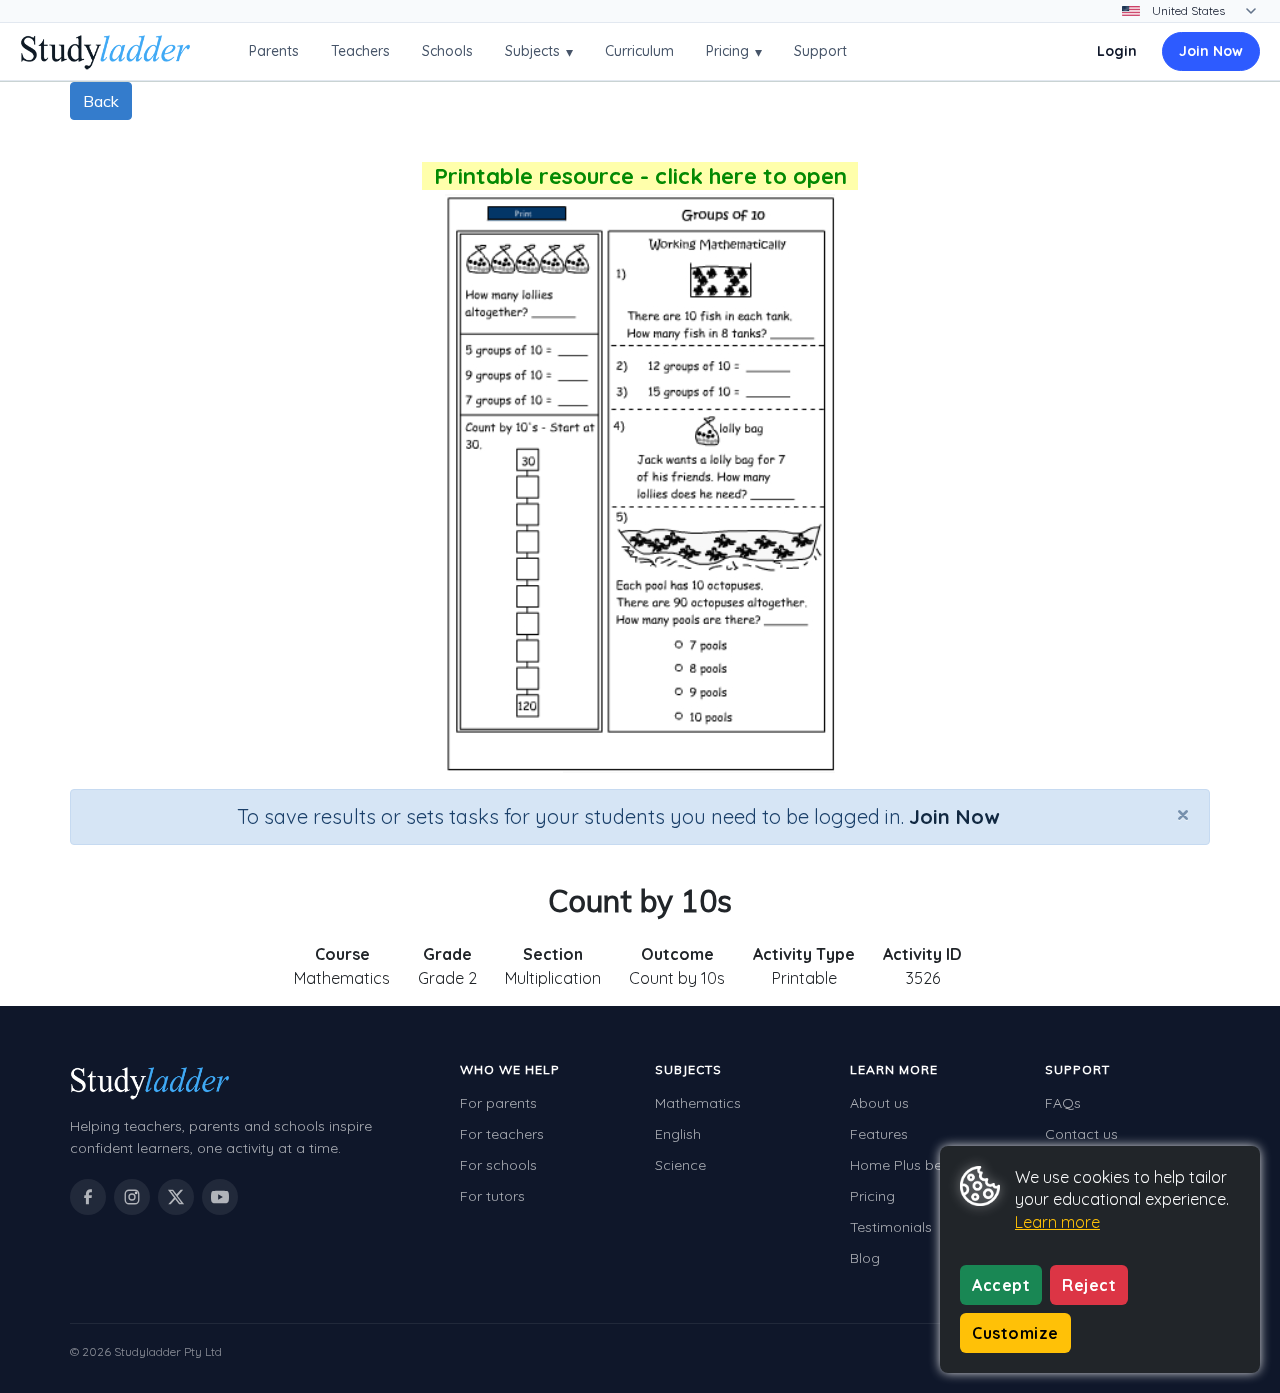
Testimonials (891, 1227)
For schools (498, 1165)
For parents (498, 1103)
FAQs (1063, 1103)
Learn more (1057, 1222)
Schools (447, 51)
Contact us (1081, 1134)
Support (820, 51)
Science (680, 1165)
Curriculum (639, 51)
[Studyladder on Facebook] (88, 1197)
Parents (274, 51)
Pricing (734, 51)
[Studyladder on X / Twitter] (176, 1197)
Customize (1015, 1333)
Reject (1089, 1285)
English (678, 1134)
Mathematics (698, 1103)
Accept (1001, 1285)
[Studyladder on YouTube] (220, 1197)
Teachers (360, 51)
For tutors (492, 1196)
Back (101, 101)
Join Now (1211, 51)
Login (1117, 51)
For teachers (502, 1134)
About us (879, 1103)
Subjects (539, 51)
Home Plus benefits (914, 1165)
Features (879, 1134)
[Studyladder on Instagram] (132, 1197)
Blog (865, 1258)
